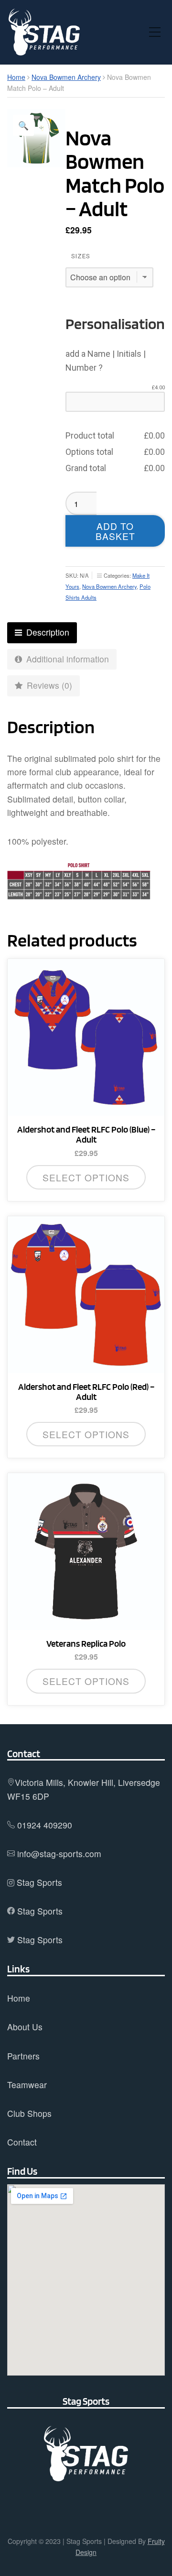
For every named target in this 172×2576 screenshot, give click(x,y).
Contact (22, 2142)
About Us (25, 2027)
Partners (23, 2056)
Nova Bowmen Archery (66, 77)
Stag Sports (39, 1882)
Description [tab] (47, 632)
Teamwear (27, 2085)
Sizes (81, 256)
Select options (86, 1177)
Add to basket (115, 531)
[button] (23, 125)
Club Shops (29, 2113)
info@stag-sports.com (59, 1854)
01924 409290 (45, 1825)
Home (16, 77)
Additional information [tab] (66, 659)
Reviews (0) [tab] (48, 685)
